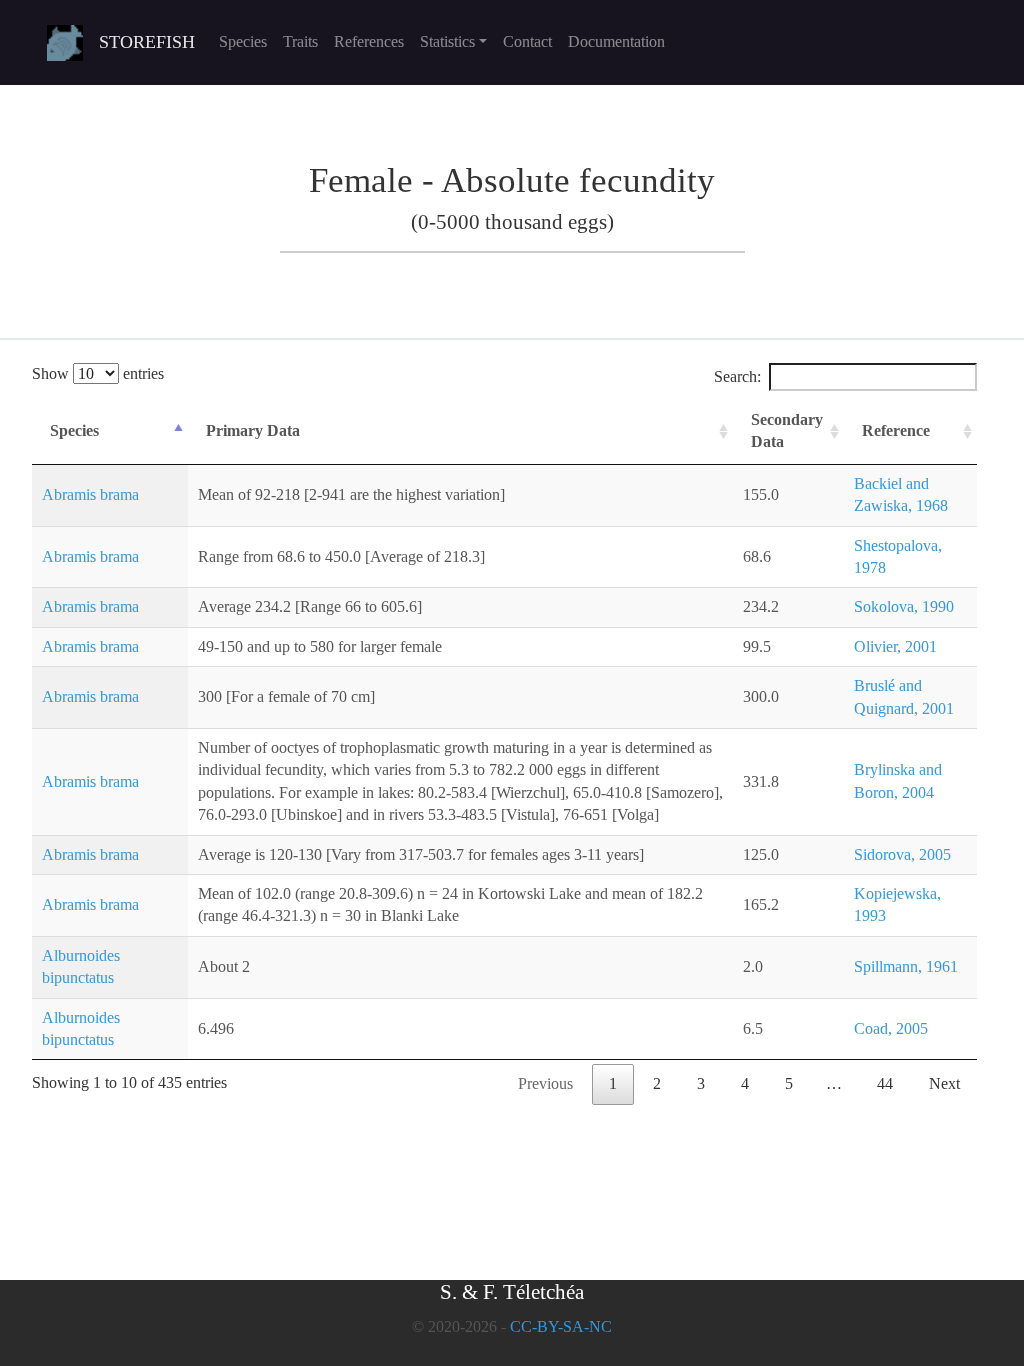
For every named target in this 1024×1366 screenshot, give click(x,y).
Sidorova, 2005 (902, 854)
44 (885, 1083)
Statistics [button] (447, 41)
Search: (737, 376)
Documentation (616, 41)
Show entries (98, 373)
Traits (300, 41)
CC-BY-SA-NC (561, 1326)
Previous (545, 1083)
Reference (896, 430)
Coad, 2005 (891, 1028)
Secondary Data (787, 430)
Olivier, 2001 (895, 646)
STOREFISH (147, 42)
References (369, 41)
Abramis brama (90, 494)
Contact (527, 41)
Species (243, 41)
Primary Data (253, 430)
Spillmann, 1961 (906, 966)
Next (944, 1083)
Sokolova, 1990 (904, 606)
